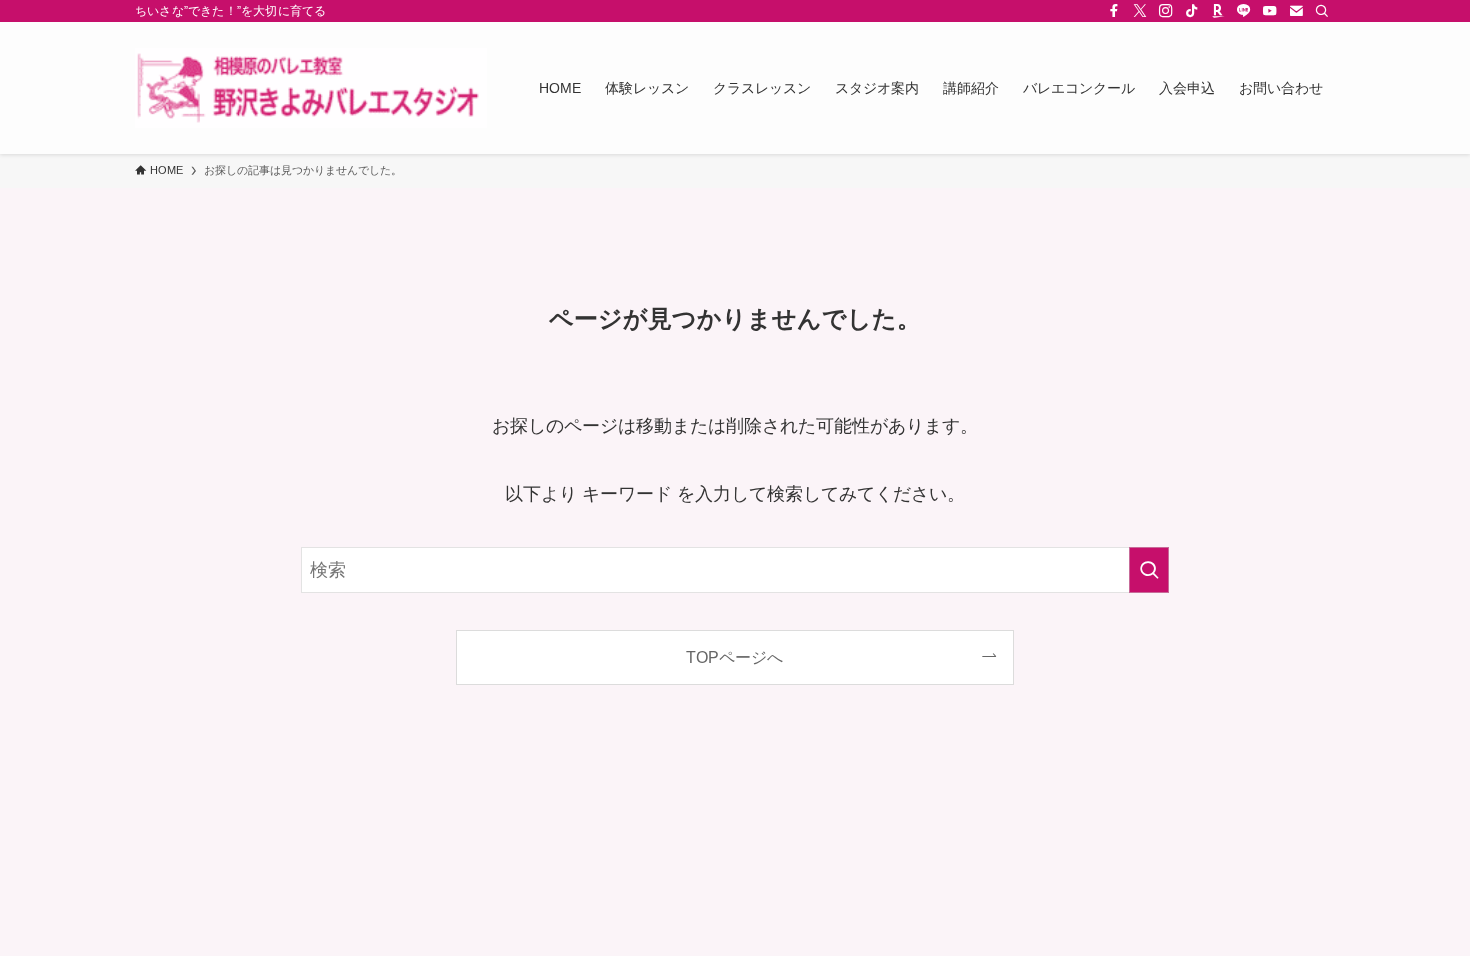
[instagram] (1166, 11)
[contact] (1296, 11)
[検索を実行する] (1149, 570)
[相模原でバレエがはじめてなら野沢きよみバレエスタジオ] (311, 88)
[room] (1218, 11)
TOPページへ (734, 657)
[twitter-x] (1140, 11)
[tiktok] (1192, 11)
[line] (1244, 11)
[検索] (1322, 11)
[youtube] (1270, 11)
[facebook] (1114, 11)
